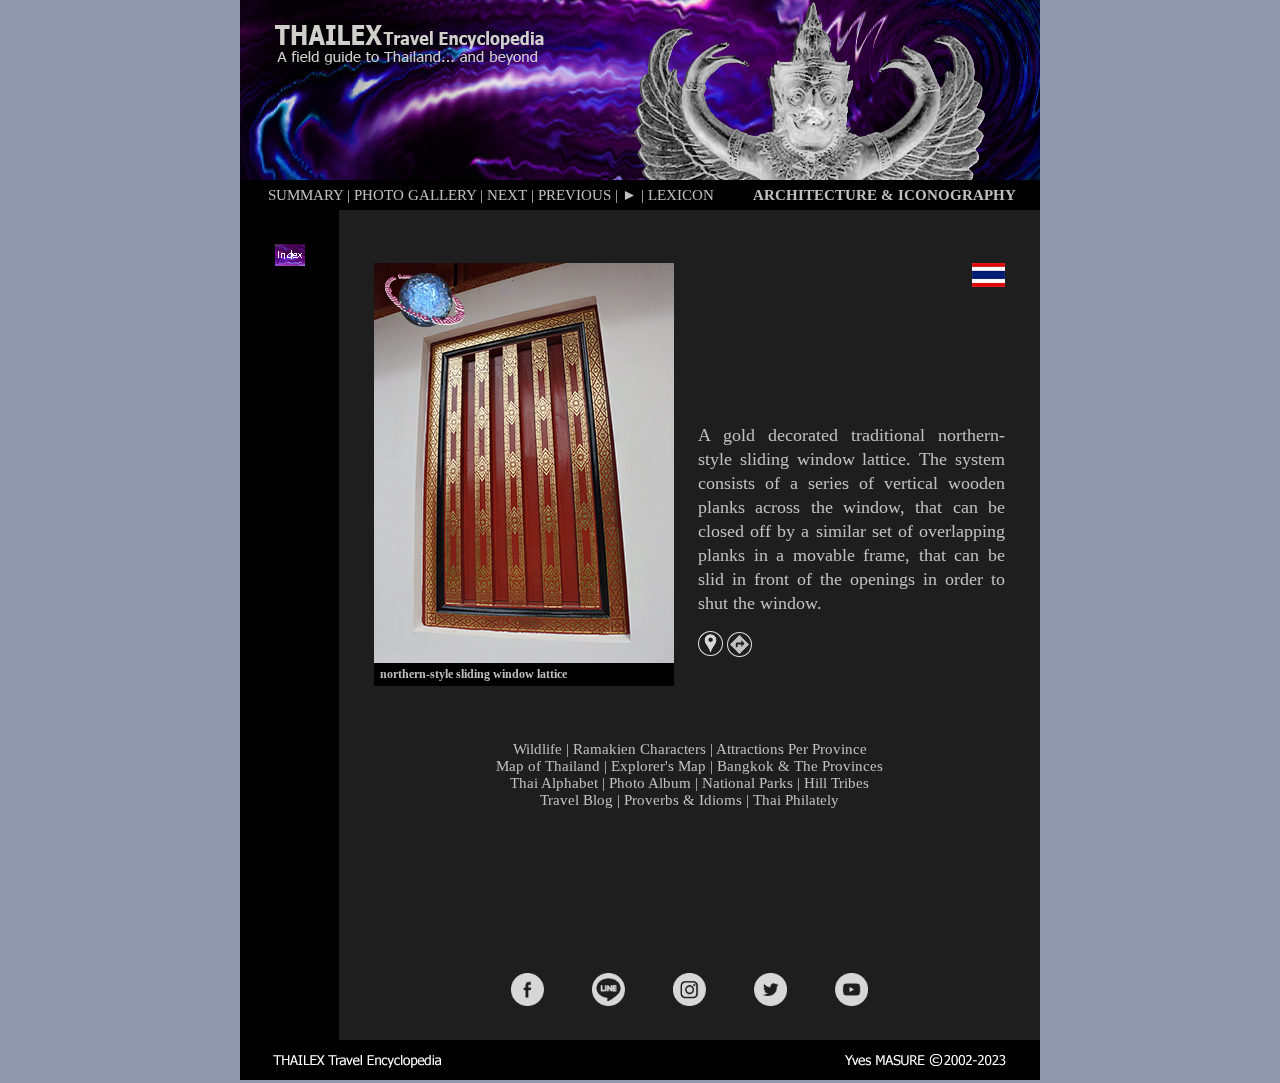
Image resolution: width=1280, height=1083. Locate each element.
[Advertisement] (694, 889)
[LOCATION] (710, 650)
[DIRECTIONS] (739, 651)
